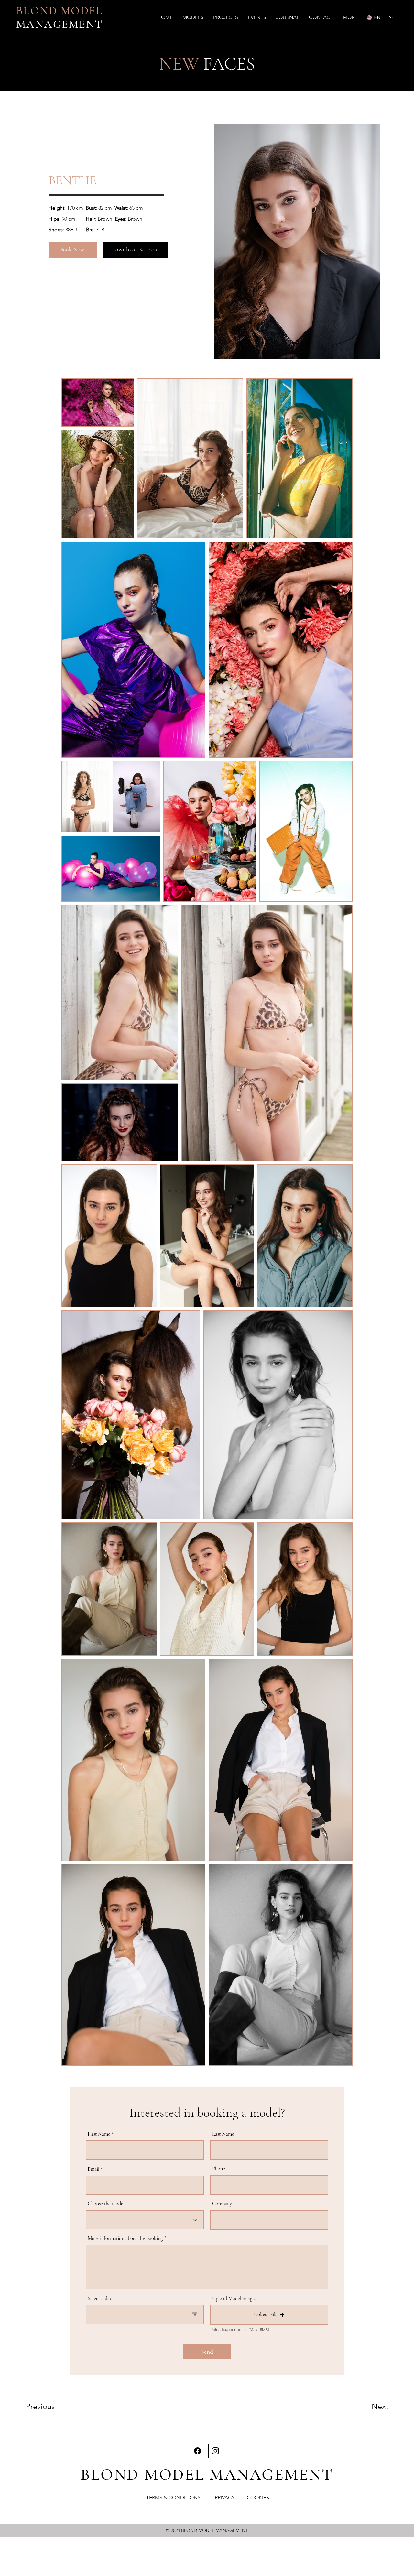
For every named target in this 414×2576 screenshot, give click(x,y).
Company (222, 2204)
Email (93, 2169)
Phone (219, 2169)
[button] (193, 17)
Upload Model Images (234, 2299)
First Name (99, 2134)
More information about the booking (125, 2238)
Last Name (223, 2134)
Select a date (101, 2299)
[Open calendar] (194, 2315)
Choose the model (106, 2204)
